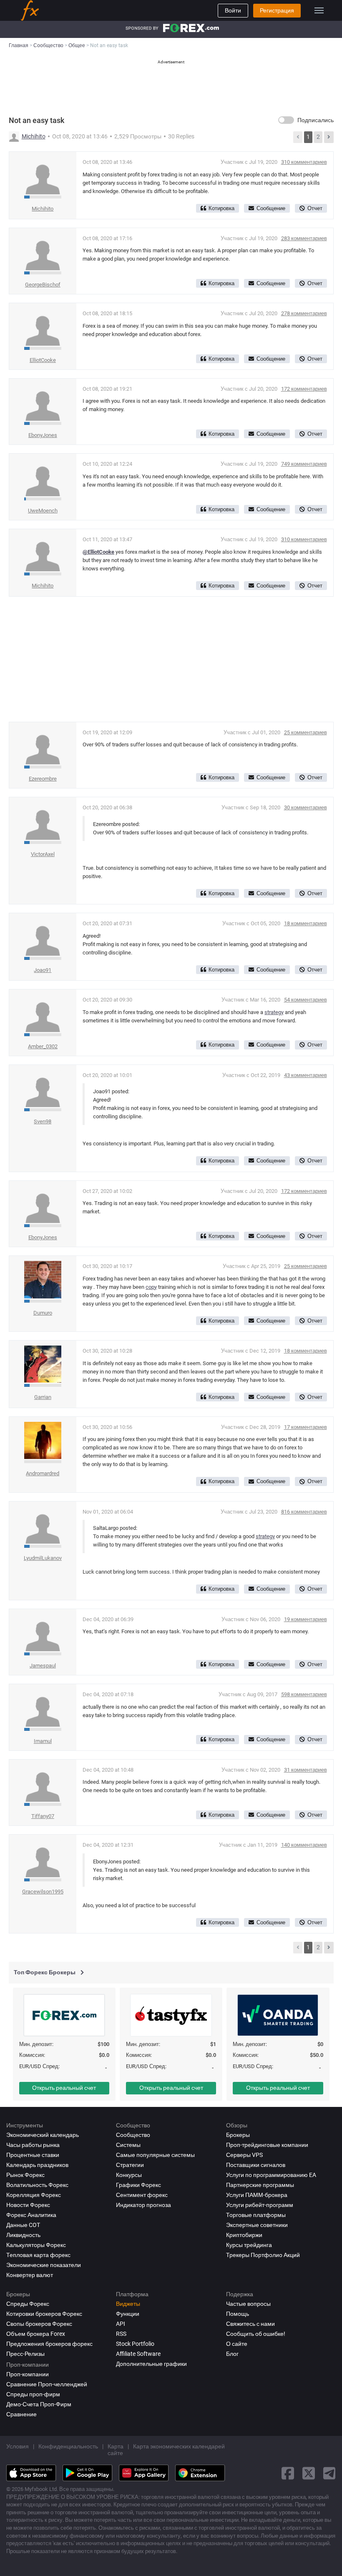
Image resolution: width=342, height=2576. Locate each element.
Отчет (315, 208)
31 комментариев (306, 1770)
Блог (232, 2354)
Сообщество (133, 2135)
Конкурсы (129, 2175)
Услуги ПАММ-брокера (257, 2195)
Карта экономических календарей (179, 2446)
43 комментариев (306, 1075)
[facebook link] (288, 2473)
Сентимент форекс (142, 2195)
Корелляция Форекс (34, 2195)
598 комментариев (304, 1694)
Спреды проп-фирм (33, 2394)
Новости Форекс (28, 2205)
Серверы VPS (244, 2155)
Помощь (238, 2314)
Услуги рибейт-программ (260, 2205)
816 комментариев (304, 1512)
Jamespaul (43, 1666)
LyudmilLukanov (43, 1558)
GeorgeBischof (43, 285)
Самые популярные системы (155, 2155)
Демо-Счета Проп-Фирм (39, 2404)
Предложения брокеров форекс (49, 2344)
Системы (128, 2145)
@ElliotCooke (98, 552)
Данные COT (23, 2225)
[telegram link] (329, 2473)
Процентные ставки (33, 2155)
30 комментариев (306, 807)
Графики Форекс (138, 2185)
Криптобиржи (244, 2235)
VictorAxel (43, 854)
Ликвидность (23, 2235)
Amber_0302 (43, 1046)
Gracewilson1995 (43, 1892)
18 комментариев (306, 923)
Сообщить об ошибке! (256, 2334)
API (121, 2324)
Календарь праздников (37, 2165)
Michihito (34, 136)
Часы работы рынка (33, 2145)
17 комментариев (306, 1427)
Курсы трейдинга (249, 2245)
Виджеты (128, 2304)
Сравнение (21, 2414)
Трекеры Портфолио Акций (263, 2255)
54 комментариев (306, 1000)
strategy (274, 1012)
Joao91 (43, 970)
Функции (128, 2314)
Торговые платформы (256, 2215)
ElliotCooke (43, 360)
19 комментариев (306, 1619)
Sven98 (43, 1121)
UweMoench (43, 511)
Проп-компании (28, 2374)
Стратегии (130, 2165)
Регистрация (277, 10)
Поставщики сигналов (256, 2165)
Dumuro (43, 1313)
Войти (233, 10)
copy (151, 1287)
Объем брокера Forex (36, 2334)
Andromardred (43, 1473)
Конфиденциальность (68, 2446)
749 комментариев (304, 464)
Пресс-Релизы (25, 2354)
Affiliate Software (138, 2354)
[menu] (319, 10)
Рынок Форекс (25, 2175)
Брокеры (238, 2135)
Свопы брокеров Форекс (39, 2324)
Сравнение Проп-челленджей (47, 2384)
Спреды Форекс (28, 2304)
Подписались (316, 120)
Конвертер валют (30, 2275)
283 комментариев (304, 238)
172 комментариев (304, 389)
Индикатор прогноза (143, 2205)
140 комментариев (304, 1845)
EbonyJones (43, 435)
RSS (121, 2334)
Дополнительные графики (151, 2364)
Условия (18, 2446)
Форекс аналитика (31, 2215)
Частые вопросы (248, 2304)
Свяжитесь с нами (250, 2324)
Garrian (43, 1397)
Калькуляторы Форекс (36, 2245)
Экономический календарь (43, 2135)
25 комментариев (306, 732)
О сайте (237, 2344)
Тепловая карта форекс (38, 2255)
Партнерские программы (260, 2185)
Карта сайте (116, 2450)
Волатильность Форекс (37, 2185)
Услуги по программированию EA (271, 2175)
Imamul (43, 1741)
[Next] (329, 137)
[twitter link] (309, 2473)
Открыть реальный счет (64, 2088)
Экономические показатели (44, 2265)
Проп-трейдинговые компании (267, 2145)
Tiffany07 (43, 1816)
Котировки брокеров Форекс (44, 2314)
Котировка (221, 208)
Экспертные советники (257, 2225)
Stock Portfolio (135, 2344)
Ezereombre (43, 779)
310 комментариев (304, 162)
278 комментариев (304, 313)
